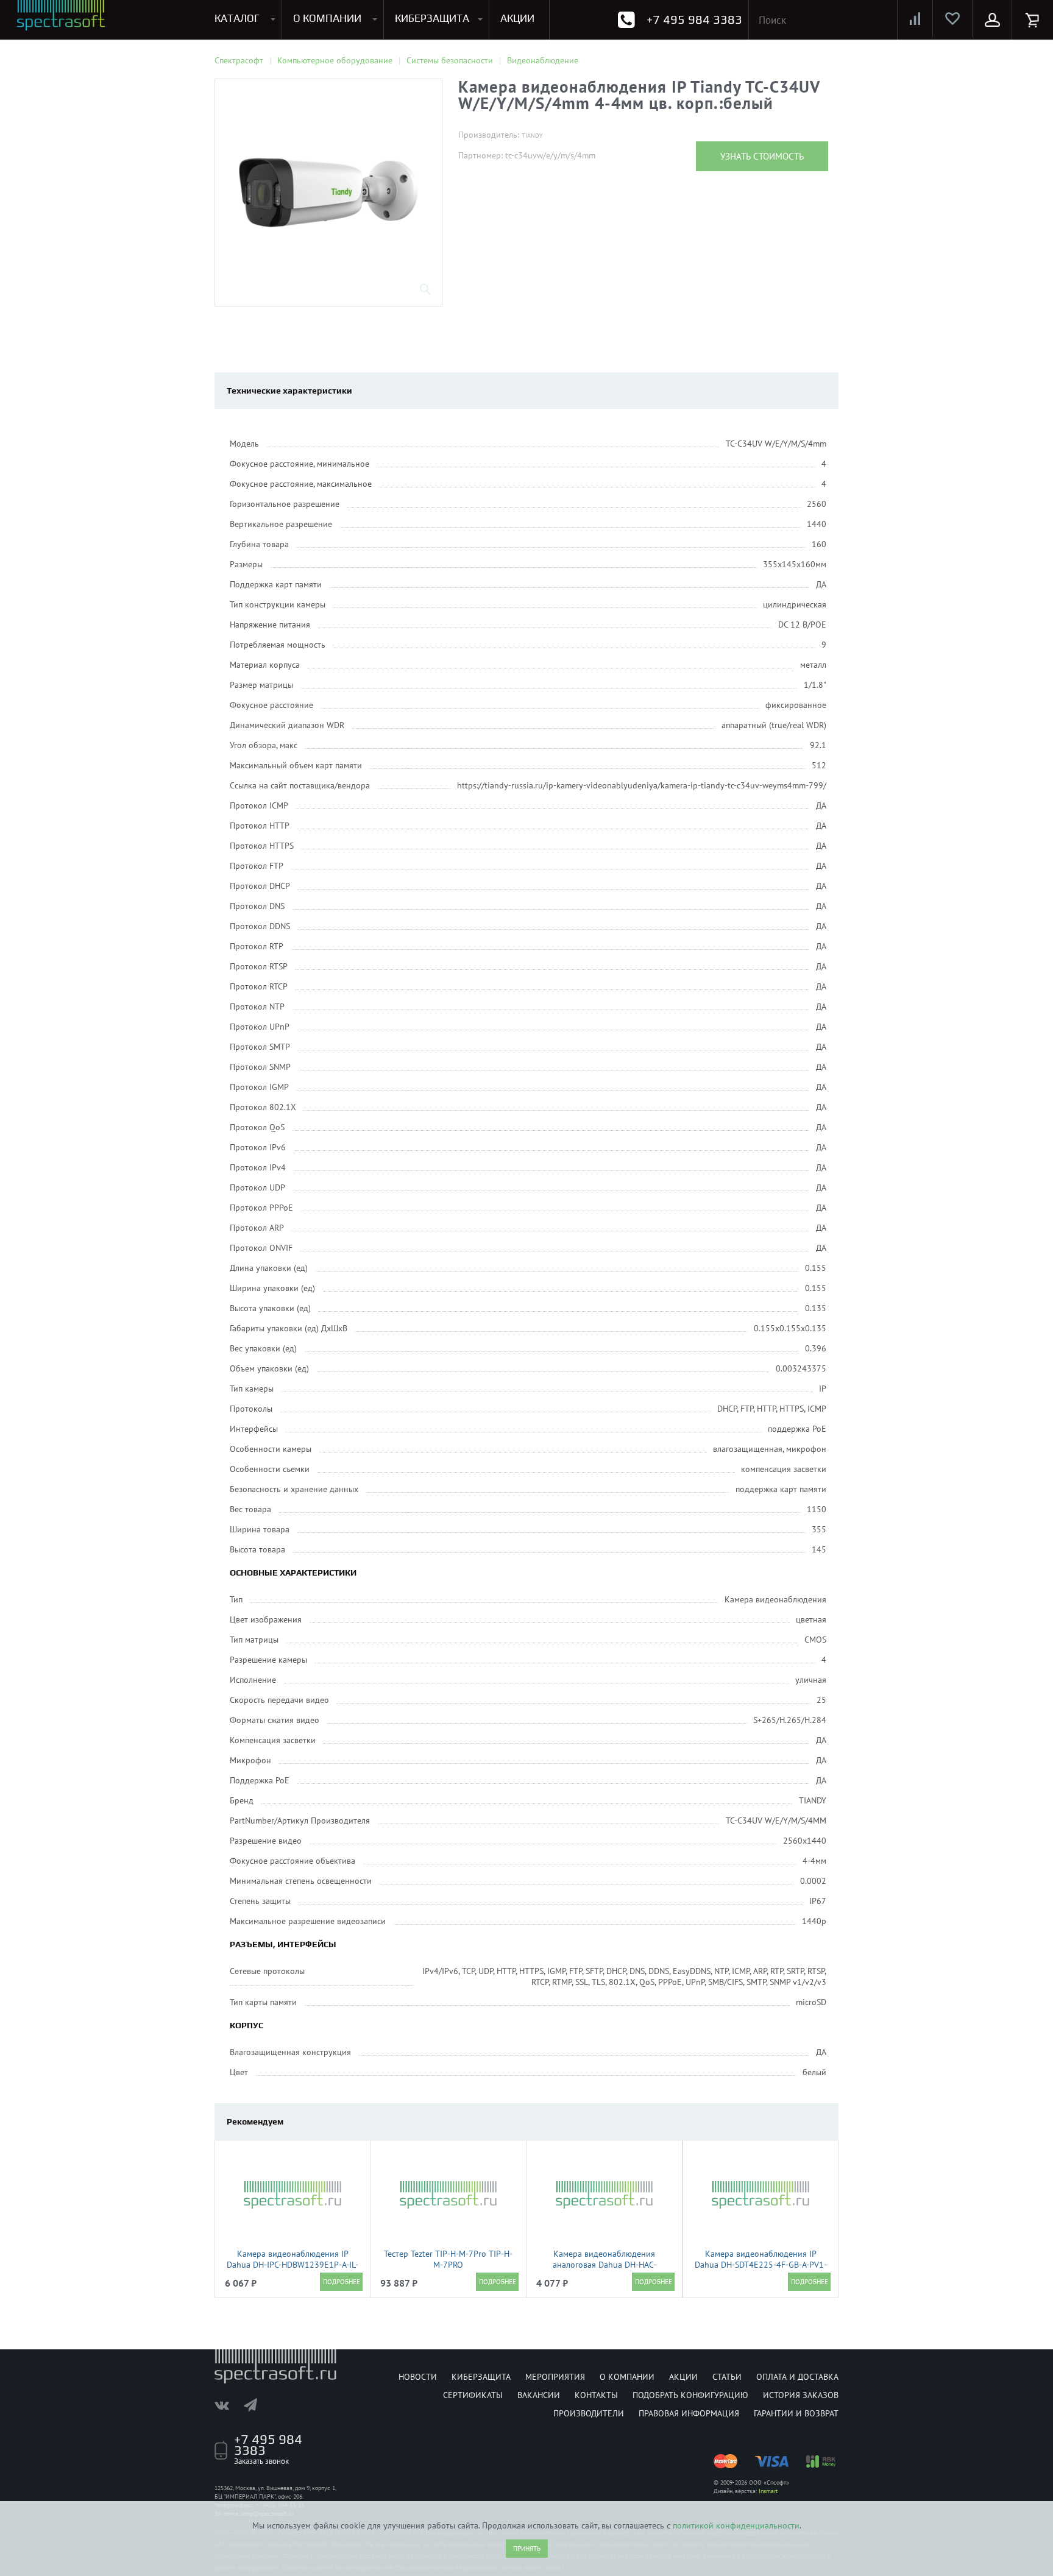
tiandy (532, 136)
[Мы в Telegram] (257, 2405)
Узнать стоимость (762, 156)
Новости (418, 2377)
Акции (683, 2377)
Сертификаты (473, 2395)
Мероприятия (555, 2377)
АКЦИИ (517, 18)
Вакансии (539, 2395)
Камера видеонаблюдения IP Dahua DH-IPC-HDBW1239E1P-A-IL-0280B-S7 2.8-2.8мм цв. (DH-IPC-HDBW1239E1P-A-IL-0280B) (292, 2270)
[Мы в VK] (228, 2405)
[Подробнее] (341, 2282)
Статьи (727, 2377)
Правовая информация (689, 2413)
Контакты (596, 2395)
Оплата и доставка (797, 2377)
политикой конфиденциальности (736, 2525)
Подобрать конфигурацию (690, 2395)
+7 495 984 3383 (694, 19)
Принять (527, 2549)
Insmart (768, 2491)
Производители (589, 2413)
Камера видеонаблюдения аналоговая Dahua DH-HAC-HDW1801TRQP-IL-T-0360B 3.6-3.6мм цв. (604, 2270)
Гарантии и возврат (796, 2413)
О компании (627, 2377)
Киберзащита (481, 2377)
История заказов (801, 2395)
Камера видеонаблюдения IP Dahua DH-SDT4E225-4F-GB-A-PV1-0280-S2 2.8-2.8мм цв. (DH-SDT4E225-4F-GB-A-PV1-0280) (761, 2270)
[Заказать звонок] (626, 20)
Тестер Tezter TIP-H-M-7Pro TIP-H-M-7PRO (448, 2259)
